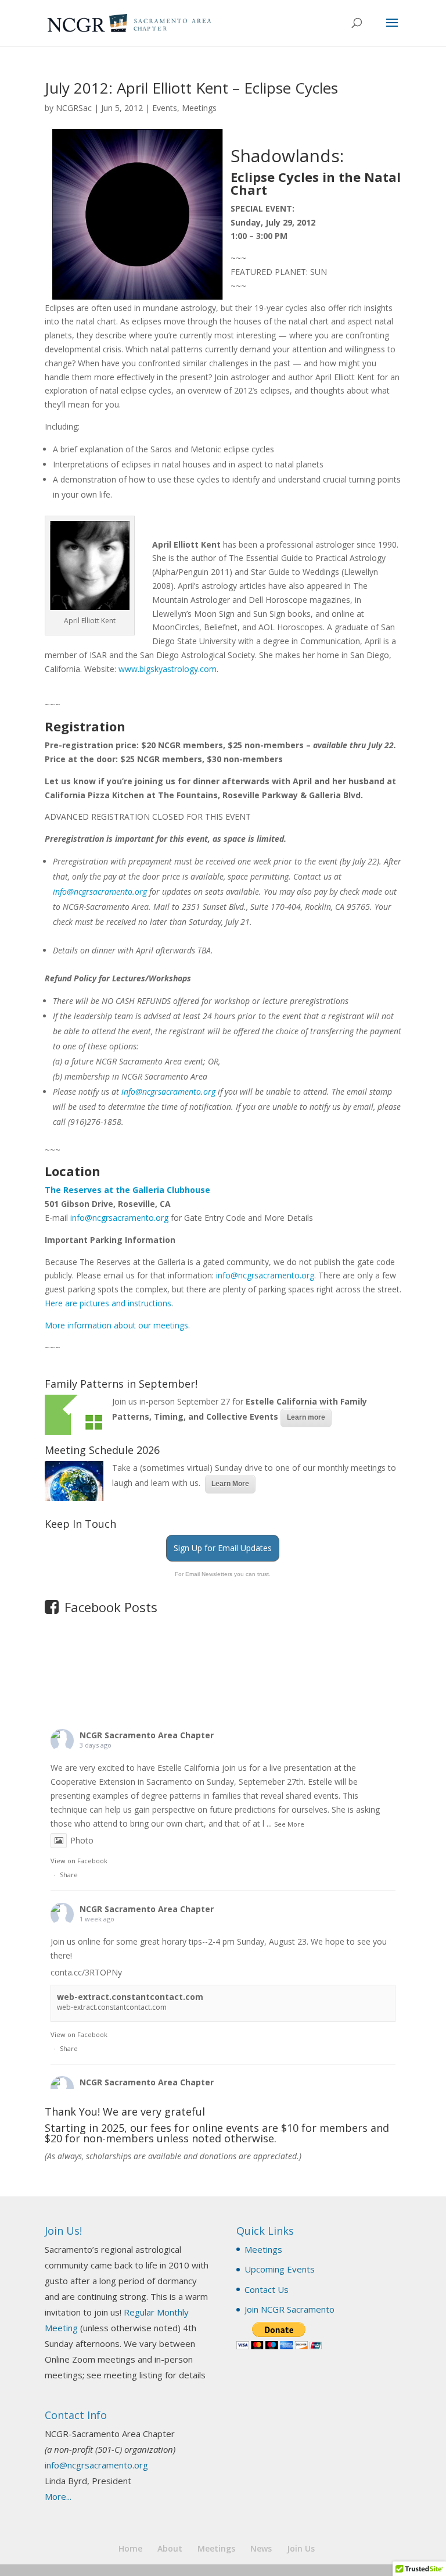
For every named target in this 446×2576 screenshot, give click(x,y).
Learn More (230, 1484)
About (170, 2548)
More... (58, 2496)
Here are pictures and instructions (108, 1303)
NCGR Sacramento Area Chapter (147, 1735)
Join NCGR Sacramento (289, 2309)
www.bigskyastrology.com (168, 669)
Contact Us (267, 2289)
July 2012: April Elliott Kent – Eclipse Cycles (191, 88)
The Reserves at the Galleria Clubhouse (127, 1190)
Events (165, 108)
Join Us (301, 2548)
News (261, 2548)
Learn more (306, 1417)
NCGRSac (74, 108)
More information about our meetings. (117, 1325)
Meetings (199, 108)
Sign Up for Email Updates (223, 1548)
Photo (82, 1840)
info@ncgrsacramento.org (100, 892)
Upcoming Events (280, 2269)
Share (69, 1875)
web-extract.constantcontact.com (130, 1997)
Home (130, 2548)
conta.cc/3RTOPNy (86, 1972)
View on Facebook (79, 1861)
